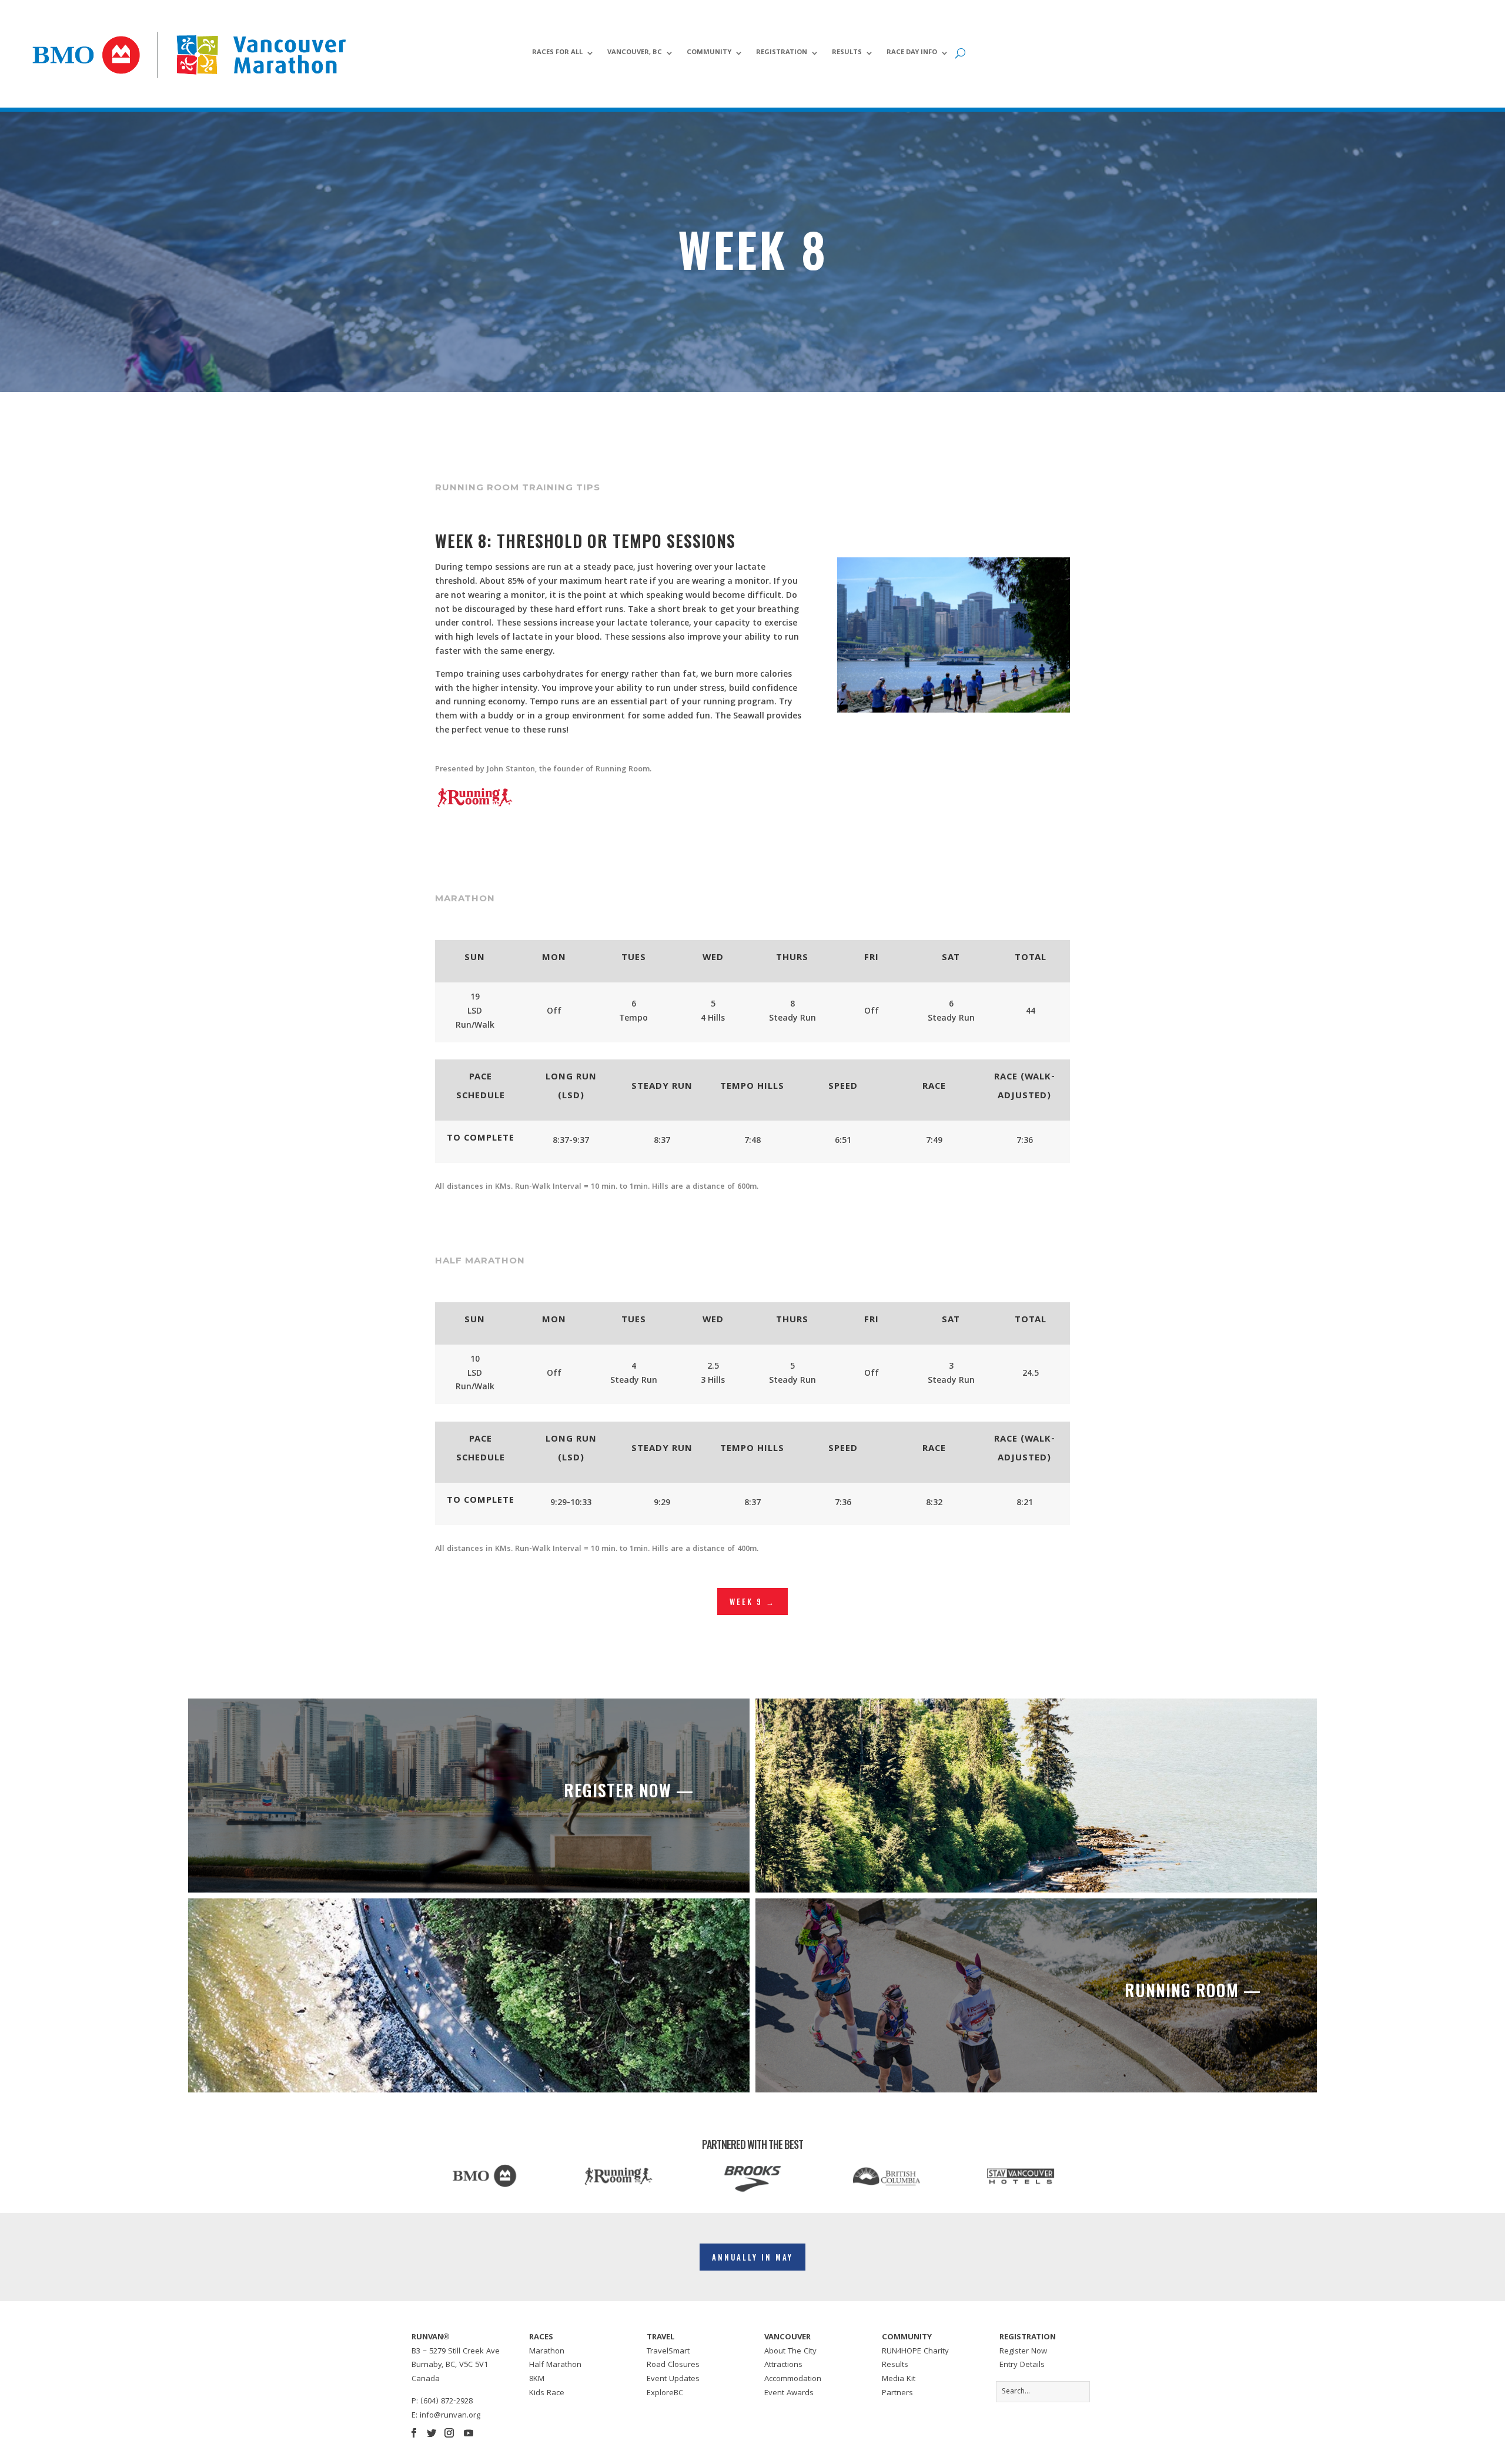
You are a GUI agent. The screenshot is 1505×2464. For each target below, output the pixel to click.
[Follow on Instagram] (449, 2433)
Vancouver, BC (635, 54)
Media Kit (899, 2379)
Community (709, 54)
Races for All (557, 54)
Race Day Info (912, 54)
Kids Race (547, 2393)
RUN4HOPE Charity (915, 2352)
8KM (537, 2379)
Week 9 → (752, 1602)
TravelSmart (668, 2352)
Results (847, 54)
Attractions (783, 2365)
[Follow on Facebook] (414, 2433)
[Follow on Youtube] (469, 2433)
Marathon (547, 2352)
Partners (897, 2393)
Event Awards (789, 2393)
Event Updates (673, 2379)
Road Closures (673, 2365)
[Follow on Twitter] (432, 2433)
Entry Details (1022, 2365)
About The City (790, 2352)
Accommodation (793, 2379)
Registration (782, 54)
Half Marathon (555, 2365)
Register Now (1023, 2352)
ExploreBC (665, 2393)
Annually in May (752, 2257)
